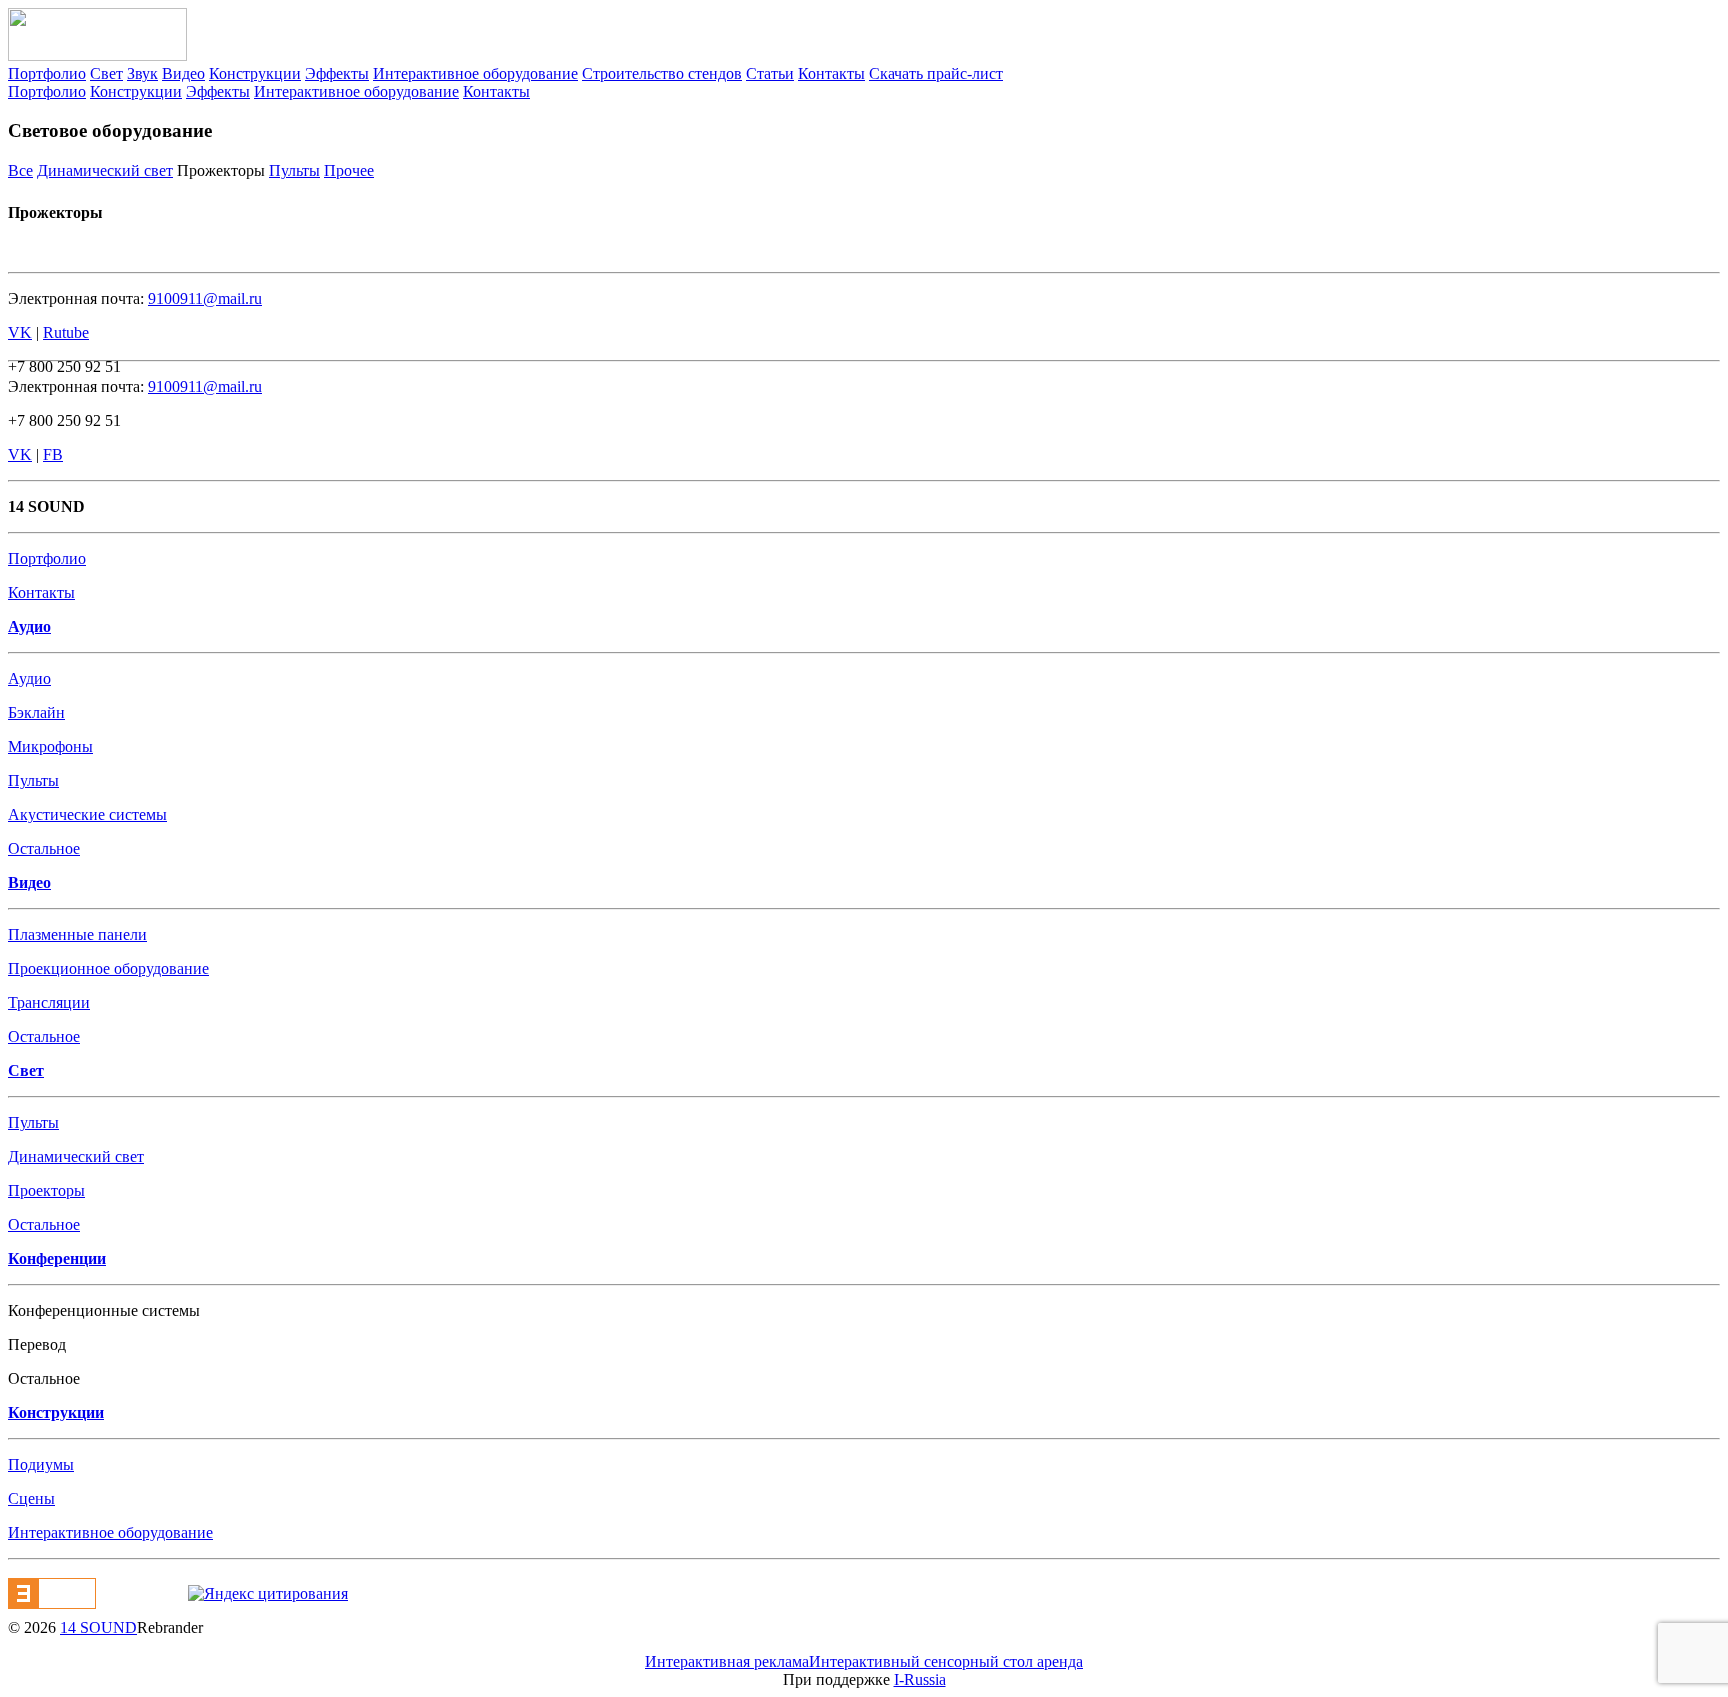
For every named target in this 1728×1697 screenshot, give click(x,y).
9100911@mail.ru (205, 298)
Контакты (831, 73)
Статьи (770, 73)
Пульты (294, 170)
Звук (142, 73)
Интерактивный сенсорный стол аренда (946, 1661)
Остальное (44, 848)
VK (20, 332)
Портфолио (47, 73)
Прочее (349, 170)
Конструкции (255, 73)
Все (20, 170)
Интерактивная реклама (727, 1661)
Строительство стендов (662, 73)
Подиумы (41, 1464)
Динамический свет (105, 170)
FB (53, 454)
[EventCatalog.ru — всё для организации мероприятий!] (52, 1603)
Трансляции (49, 1002)
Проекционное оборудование (108, 968)
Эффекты (337, 73)
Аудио (29, 678)
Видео (183, 73)
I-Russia (920, 1679)
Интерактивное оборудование (475, 73)
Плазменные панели (77, 934)
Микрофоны (50, 746)
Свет (106, 73)
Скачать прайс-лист (936, 73)
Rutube (66, 332)
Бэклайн (36, 712)
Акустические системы (87, 814)
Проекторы (46, 1190)
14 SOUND (98, 1627)
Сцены (31, 1498)
